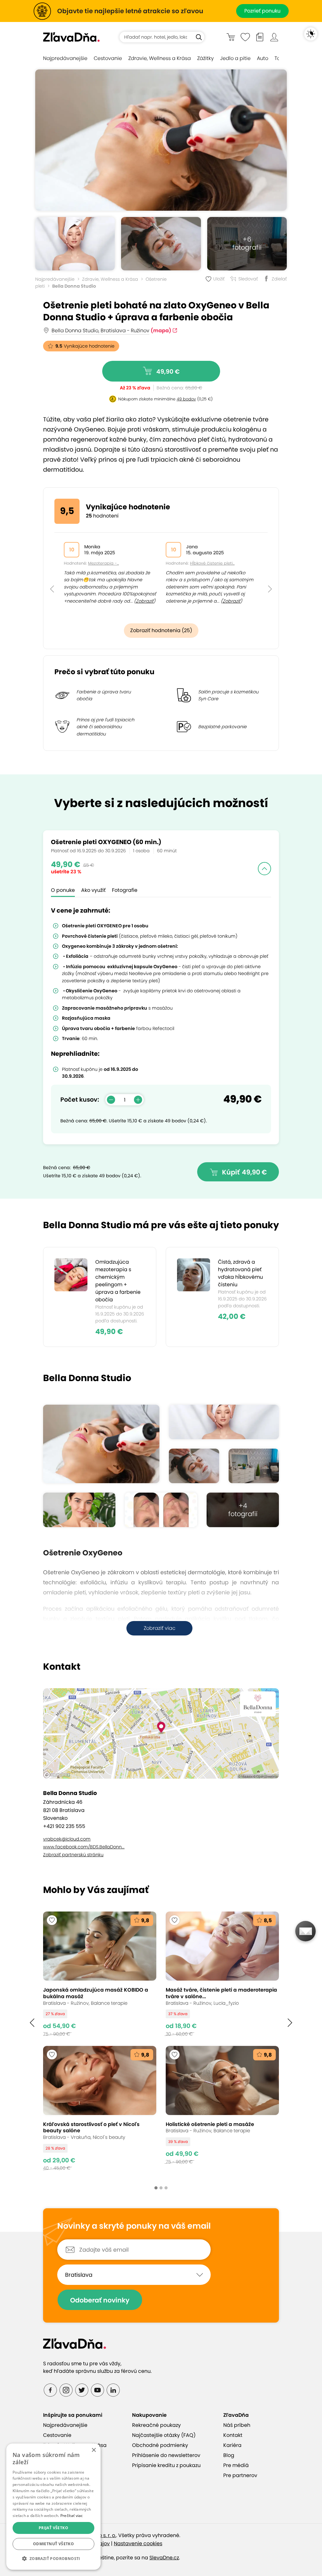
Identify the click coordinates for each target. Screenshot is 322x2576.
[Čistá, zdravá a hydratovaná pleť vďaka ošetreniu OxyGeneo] (161, 140)
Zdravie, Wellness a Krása (160, 58)
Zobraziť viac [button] (160, 1628)
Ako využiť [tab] (93, 890)
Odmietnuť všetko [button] (53, 2544)
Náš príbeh (237, 2425)
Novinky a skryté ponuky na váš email (134, 2226)
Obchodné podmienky (160, 2445)
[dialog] (53, 2507)
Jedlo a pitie (235, 58)
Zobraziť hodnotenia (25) (161, 630)
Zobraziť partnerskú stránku (73, 1855)
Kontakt (233, 2435)
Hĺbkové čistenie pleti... (212, 563)
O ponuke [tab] (63, 890)
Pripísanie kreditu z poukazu (166, 2465)
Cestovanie (108, 58)
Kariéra (232, 2445)
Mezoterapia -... (103, 563)
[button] (52, 575)
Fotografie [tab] (125, 890)
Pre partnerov (240, 2475)
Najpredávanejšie (65, 58)
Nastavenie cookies (138, 2543)
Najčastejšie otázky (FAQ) (164, 2435)
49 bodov (186, 399)
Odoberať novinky (100, 2300)
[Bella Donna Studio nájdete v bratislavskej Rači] (254, 1466)
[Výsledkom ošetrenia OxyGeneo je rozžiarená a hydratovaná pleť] (161, 1510)
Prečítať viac (72, 2516)
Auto (263, 58)
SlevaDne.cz (164, 2558)
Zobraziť (145, 601)
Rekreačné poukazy (156, 2425)
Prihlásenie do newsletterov (166, 2455)
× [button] (94, 2450)
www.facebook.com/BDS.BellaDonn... (84, 1847)
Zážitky (205, 58)
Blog (229, 2455)
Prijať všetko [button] (53, 2528)
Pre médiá (236, 2465)
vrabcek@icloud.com (67, 1839)
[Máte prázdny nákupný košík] (231, 37)
